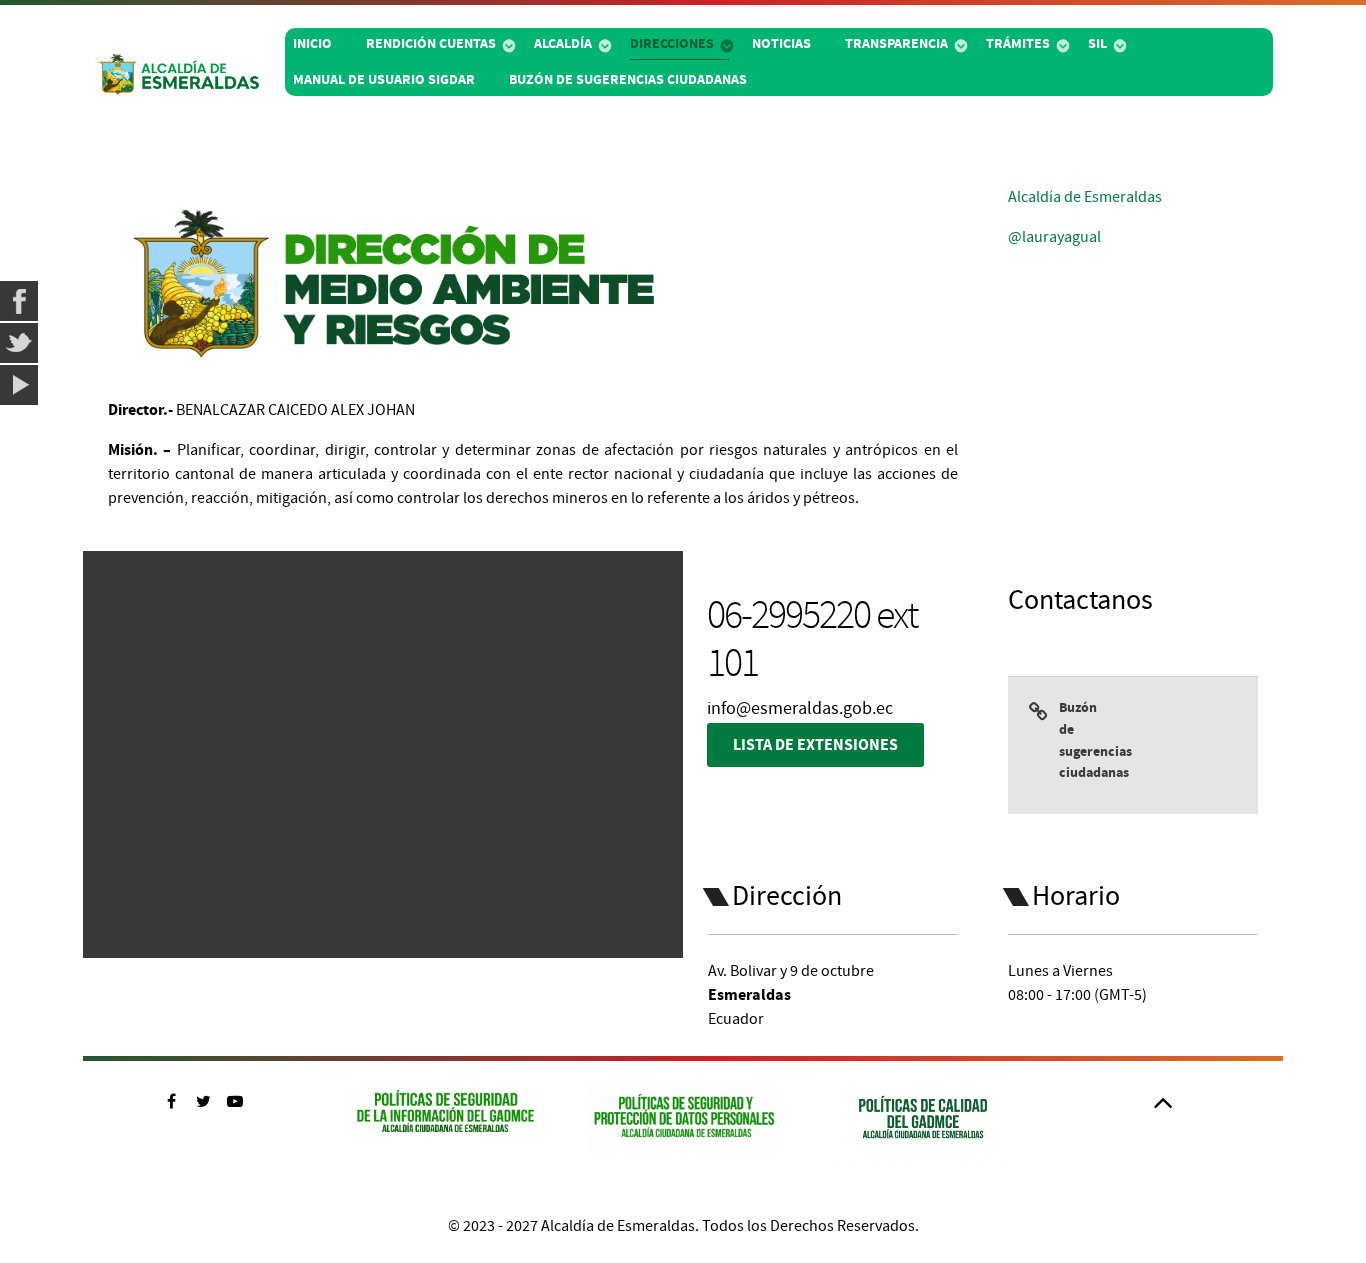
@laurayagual (1054, 237)
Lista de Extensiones (815, 745)
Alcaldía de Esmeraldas (1085, 197)
